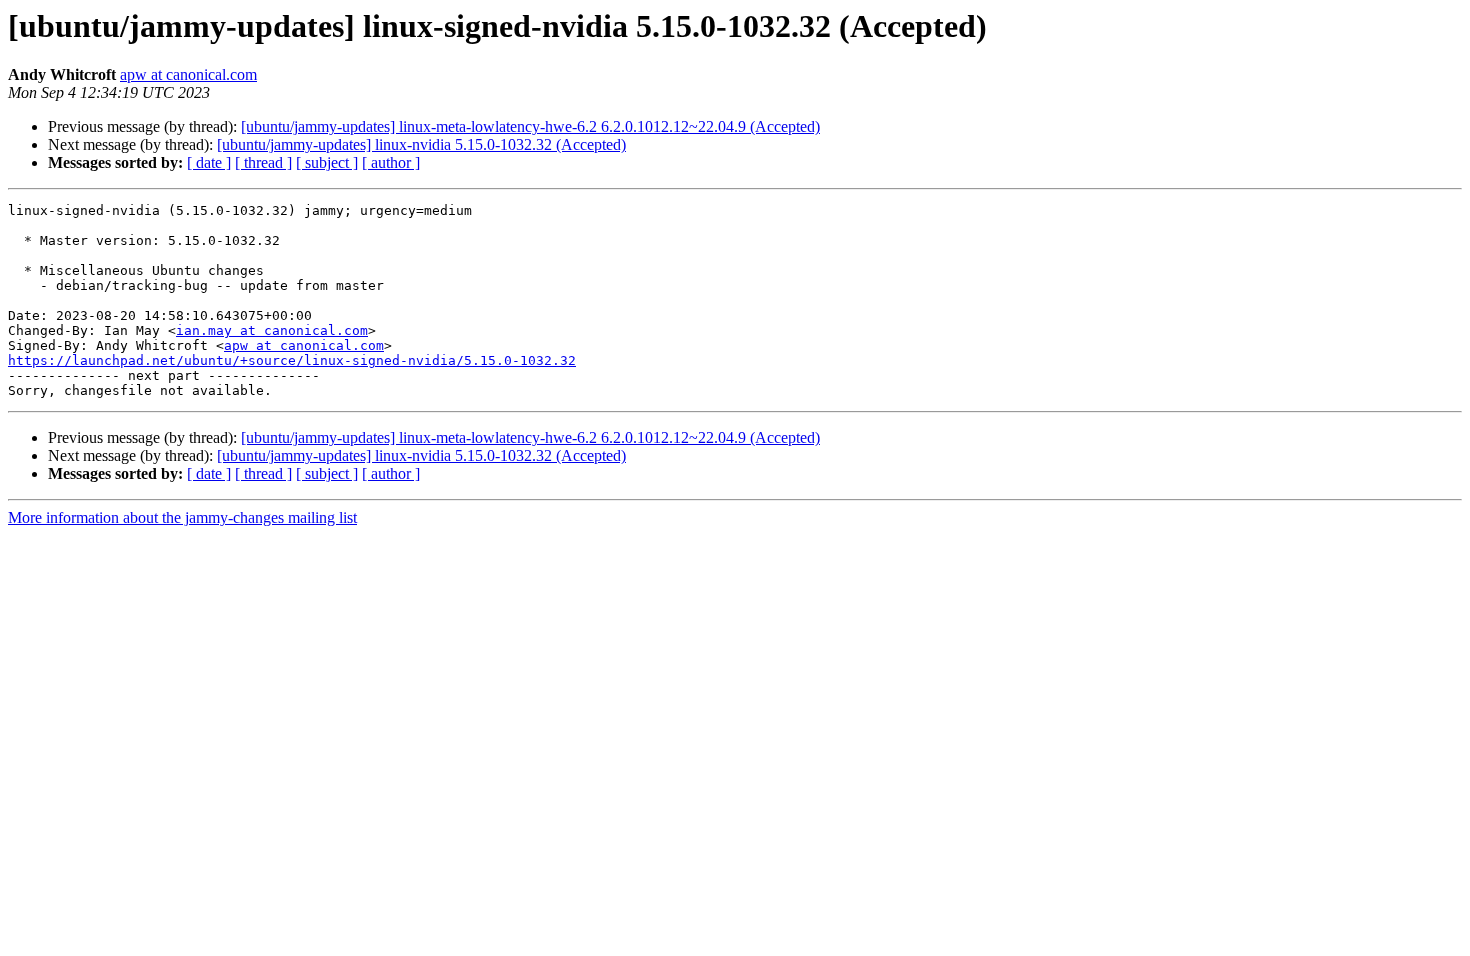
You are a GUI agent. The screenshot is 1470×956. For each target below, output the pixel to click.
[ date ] (209, 162)
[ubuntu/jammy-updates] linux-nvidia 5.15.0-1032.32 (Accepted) (421, 144)
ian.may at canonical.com (272, 330)
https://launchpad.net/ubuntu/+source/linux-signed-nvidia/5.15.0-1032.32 (292, 360)
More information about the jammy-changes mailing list (182, 517)
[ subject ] (327, 162)
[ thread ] (263, 162)
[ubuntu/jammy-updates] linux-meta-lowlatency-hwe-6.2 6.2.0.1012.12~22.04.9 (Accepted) (530, 126)
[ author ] (391, 162)
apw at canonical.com (188, 74)
